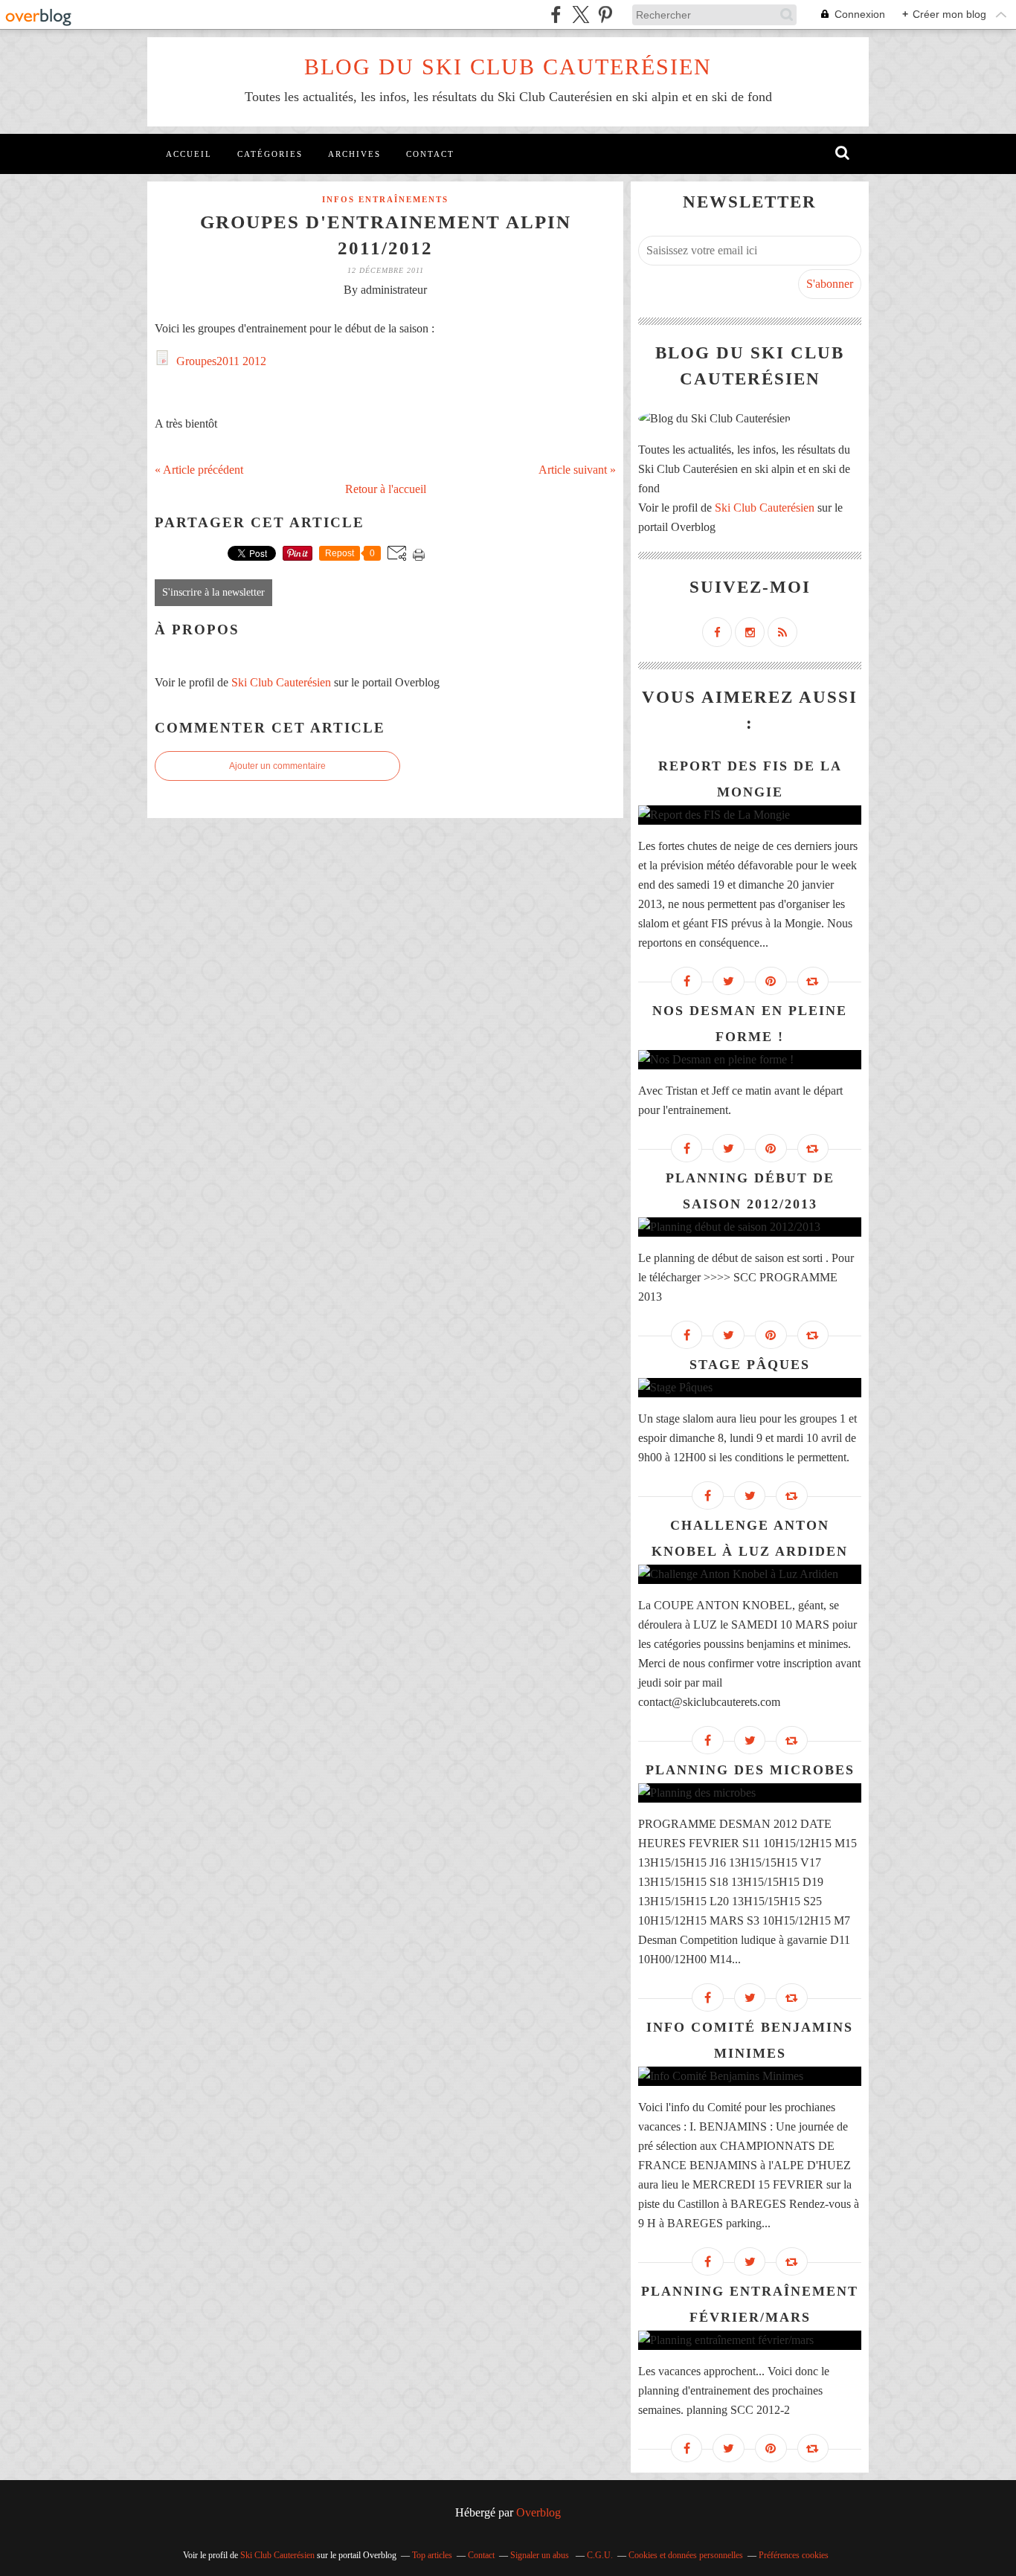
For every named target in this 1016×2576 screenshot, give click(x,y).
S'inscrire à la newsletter (213, 592)
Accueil (189, 154)
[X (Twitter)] (581, 15)
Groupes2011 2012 (220, 361)
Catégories (270, 154)
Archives (354, 154)
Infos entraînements (385, 199)
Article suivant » (577, 470)
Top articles (432, 2555)
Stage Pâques (750, 1365)
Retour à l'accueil (386, 489)
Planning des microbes (750, 1770)
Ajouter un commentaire (277, 766)
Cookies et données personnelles (686, 2555)
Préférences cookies (794, 2555)
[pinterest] (605, 15)
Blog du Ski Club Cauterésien (508, 67)
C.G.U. (600, 2555)
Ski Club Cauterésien (281, 682)
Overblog (538, 2512)
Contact (430, 154)
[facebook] (556, 15)
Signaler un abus (541, 2555)
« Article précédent (199, 470)
